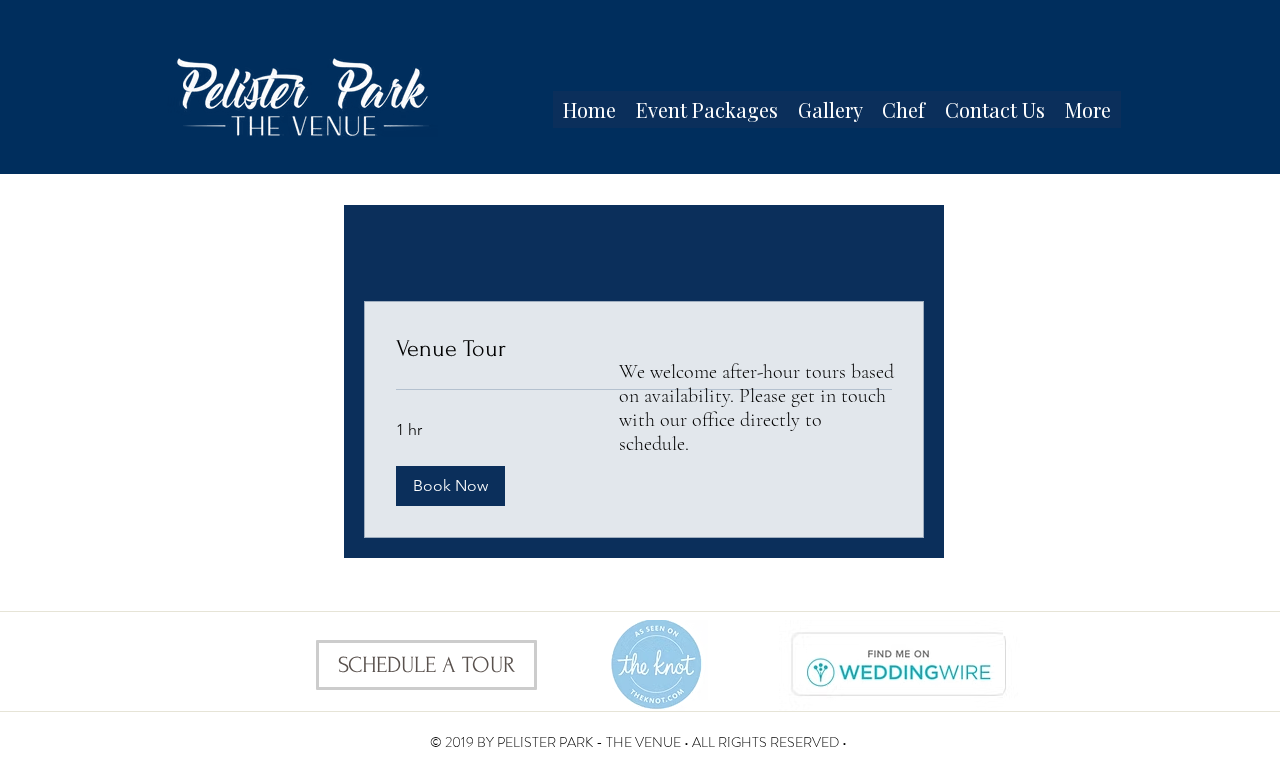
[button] (450, 486)
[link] (644, 349)
